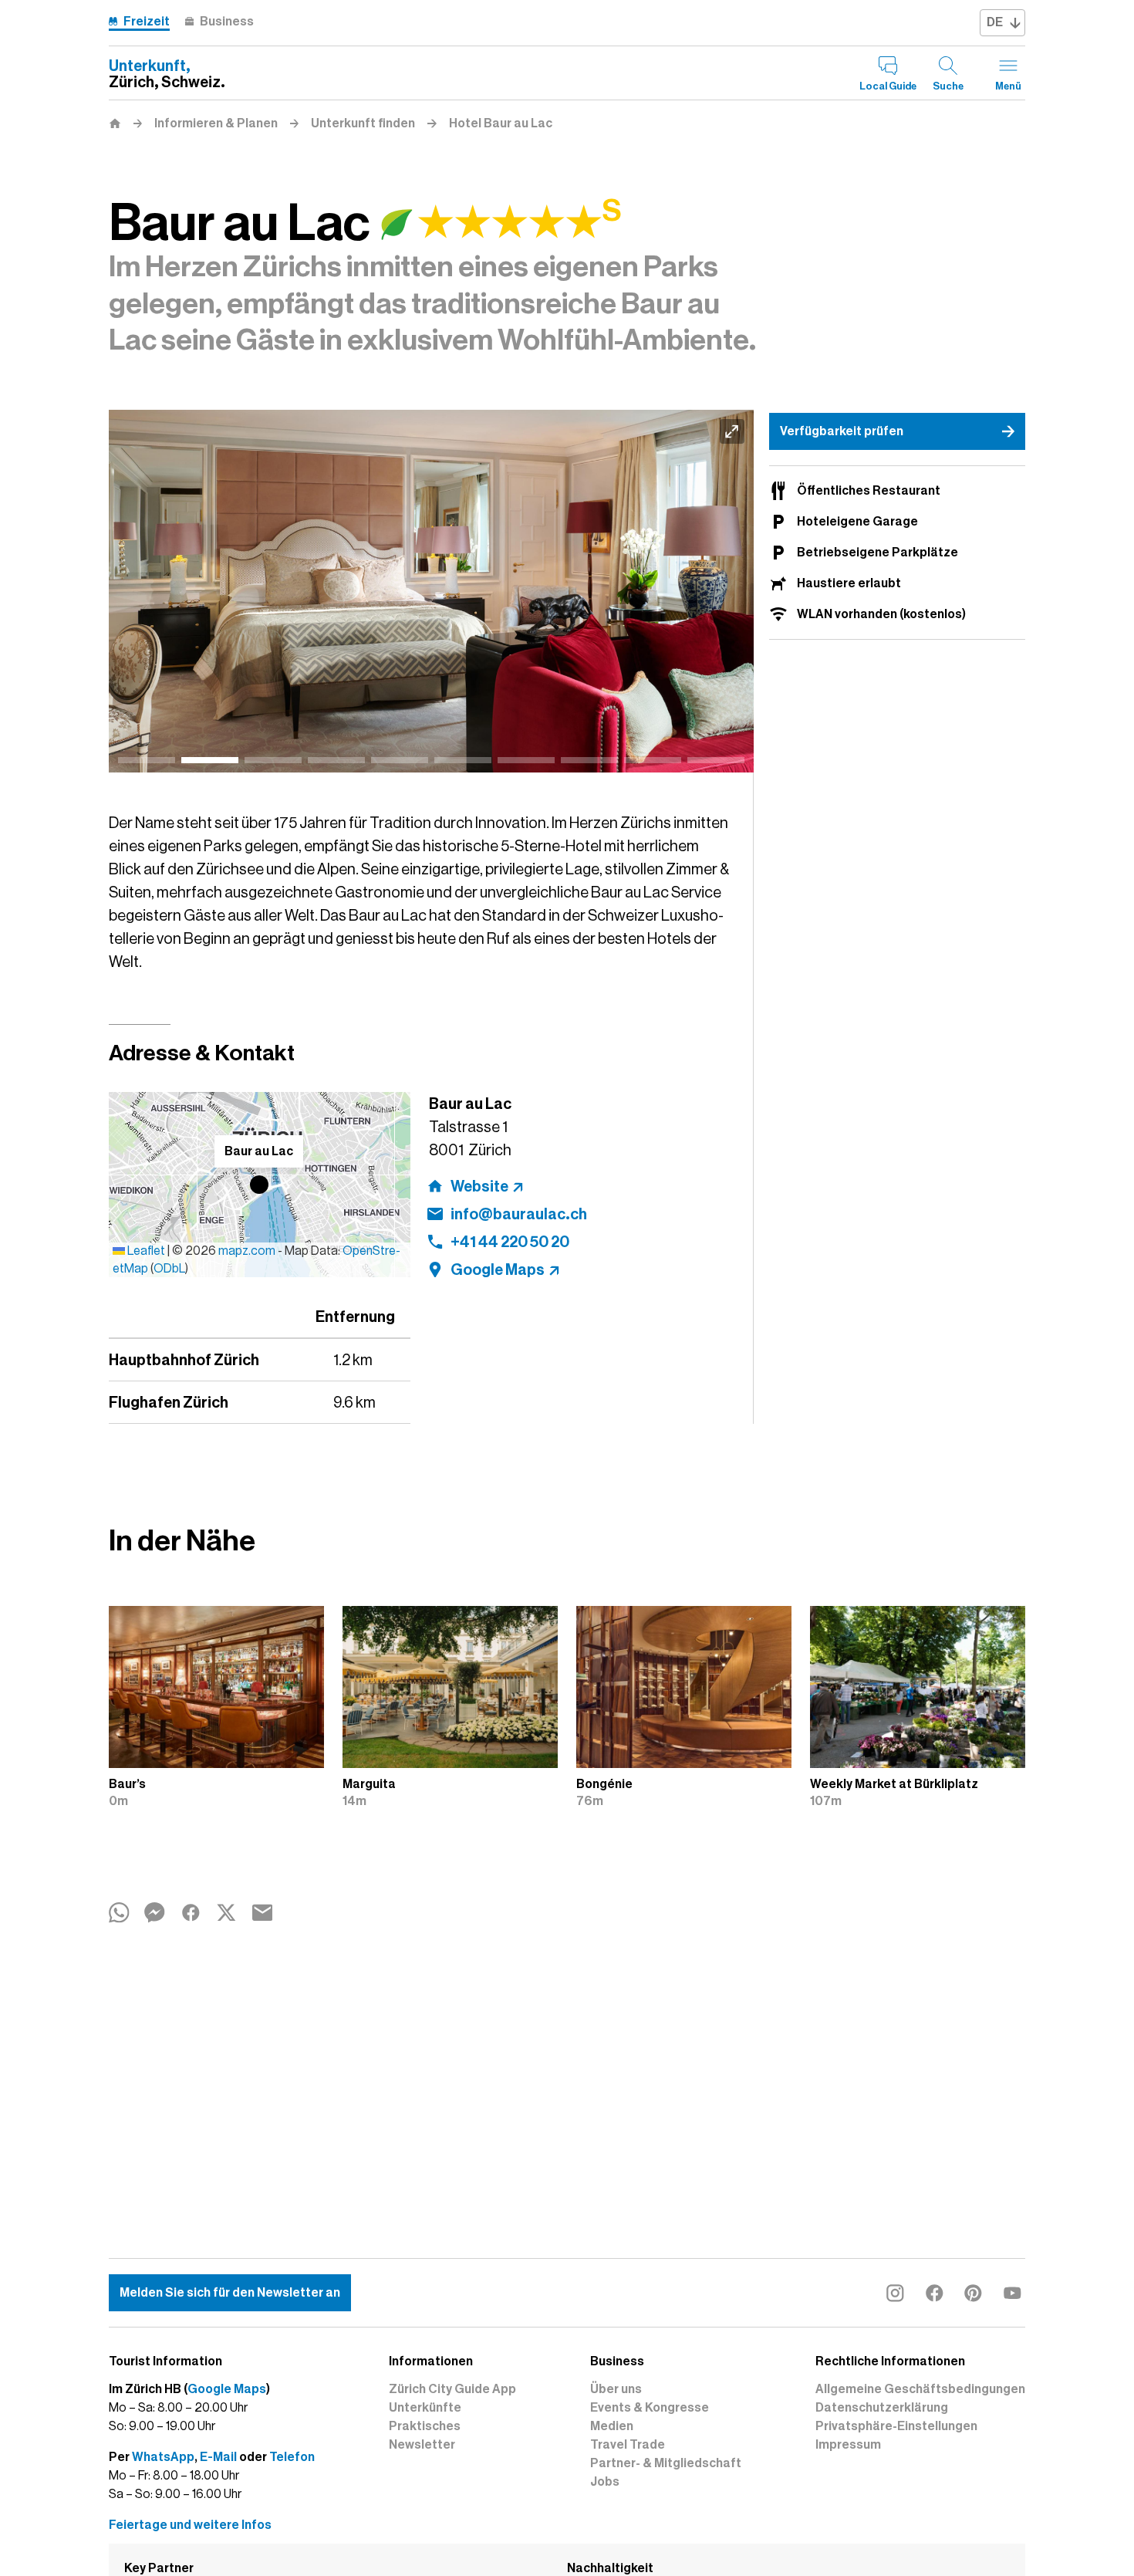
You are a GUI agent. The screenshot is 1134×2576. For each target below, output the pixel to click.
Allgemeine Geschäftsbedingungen (920, 2389)
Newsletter (422, 2445)
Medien (612, 2426)
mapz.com (248, 1251)
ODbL (169, 1269)
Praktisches (425, 2426)
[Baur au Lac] (431, 591)
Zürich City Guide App (452, 2389)
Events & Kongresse (650, 2408)
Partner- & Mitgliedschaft (666, 2463)
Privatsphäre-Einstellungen (896, 2426)
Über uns (616, 2389)
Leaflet (145, 1251)
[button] (259, 1185)
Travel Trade (628, 2445)
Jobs (605, 2482)
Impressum (848, 2445)
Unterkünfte (425, 2408)
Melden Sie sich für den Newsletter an (230, 2293)
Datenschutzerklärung (882, 2408)
